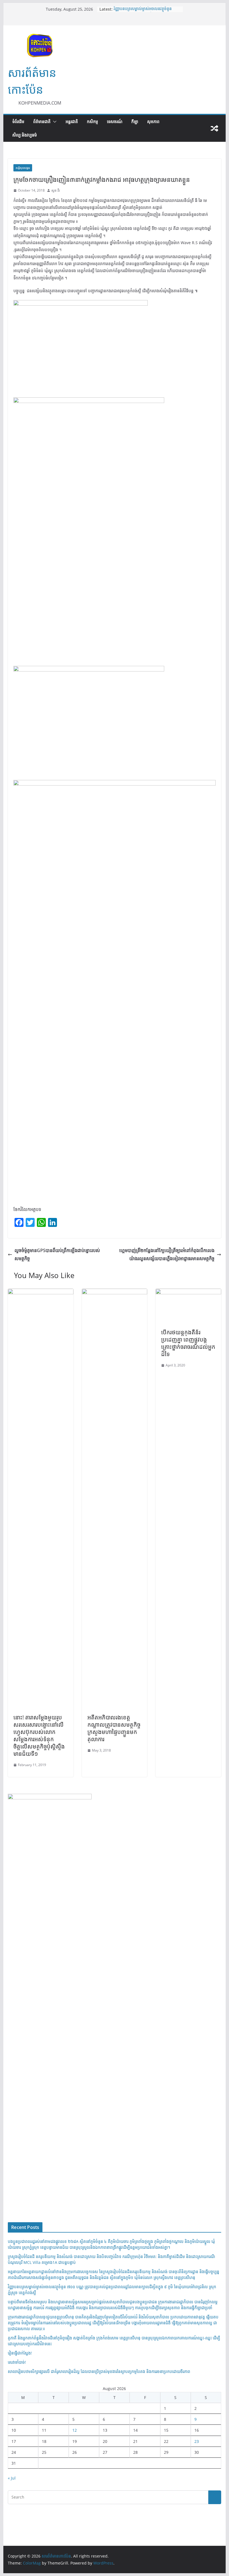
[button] (54, 122)
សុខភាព (153, 122)
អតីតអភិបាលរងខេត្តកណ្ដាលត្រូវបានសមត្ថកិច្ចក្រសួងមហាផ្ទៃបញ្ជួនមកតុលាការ (114, 1728)
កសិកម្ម (92, 122)
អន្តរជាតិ (72, 122)
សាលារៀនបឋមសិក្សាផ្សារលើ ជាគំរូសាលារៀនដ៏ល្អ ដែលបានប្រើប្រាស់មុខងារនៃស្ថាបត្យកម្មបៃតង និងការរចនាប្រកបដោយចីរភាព (99, 2371)
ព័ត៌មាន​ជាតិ (42, 122)
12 (75, 2430)
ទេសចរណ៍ (115, 122)
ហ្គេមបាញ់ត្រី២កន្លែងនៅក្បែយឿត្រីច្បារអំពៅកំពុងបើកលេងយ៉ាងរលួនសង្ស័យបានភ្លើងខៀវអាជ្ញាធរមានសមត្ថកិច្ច (167, 1254)
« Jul (12, 2478)
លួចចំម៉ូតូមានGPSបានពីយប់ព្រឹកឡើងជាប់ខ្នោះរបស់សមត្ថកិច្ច (57, 1254)
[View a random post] (214, 128)
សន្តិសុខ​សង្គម (23, 168)
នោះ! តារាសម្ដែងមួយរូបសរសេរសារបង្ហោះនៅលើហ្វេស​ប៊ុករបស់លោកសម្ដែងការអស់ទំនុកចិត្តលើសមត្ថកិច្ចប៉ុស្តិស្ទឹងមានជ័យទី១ (39, 1735)
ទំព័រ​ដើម (18, 122)
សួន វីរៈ (56, 190)
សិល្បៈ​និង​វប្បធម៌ (25, 135)
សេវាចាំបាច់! (17, 2362)
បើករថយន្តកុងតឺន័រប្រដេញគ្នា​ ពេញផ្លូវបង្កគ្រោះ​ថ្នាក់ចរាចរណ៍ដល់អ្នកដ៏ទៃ (188, 1343)
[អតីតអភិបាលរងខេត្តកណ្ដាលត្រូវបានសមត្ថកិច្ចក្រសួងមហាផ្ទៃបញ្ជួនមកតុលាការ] (115, 1293)
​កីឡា (135, 122)
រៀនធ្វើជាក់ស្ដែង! (20, 2353)
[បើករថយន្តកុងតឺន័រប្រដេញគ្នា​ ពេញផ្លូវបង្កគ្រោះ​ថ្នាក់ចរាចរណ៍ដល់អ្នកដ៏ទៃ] (188, 1293)
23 (197, 2441)
